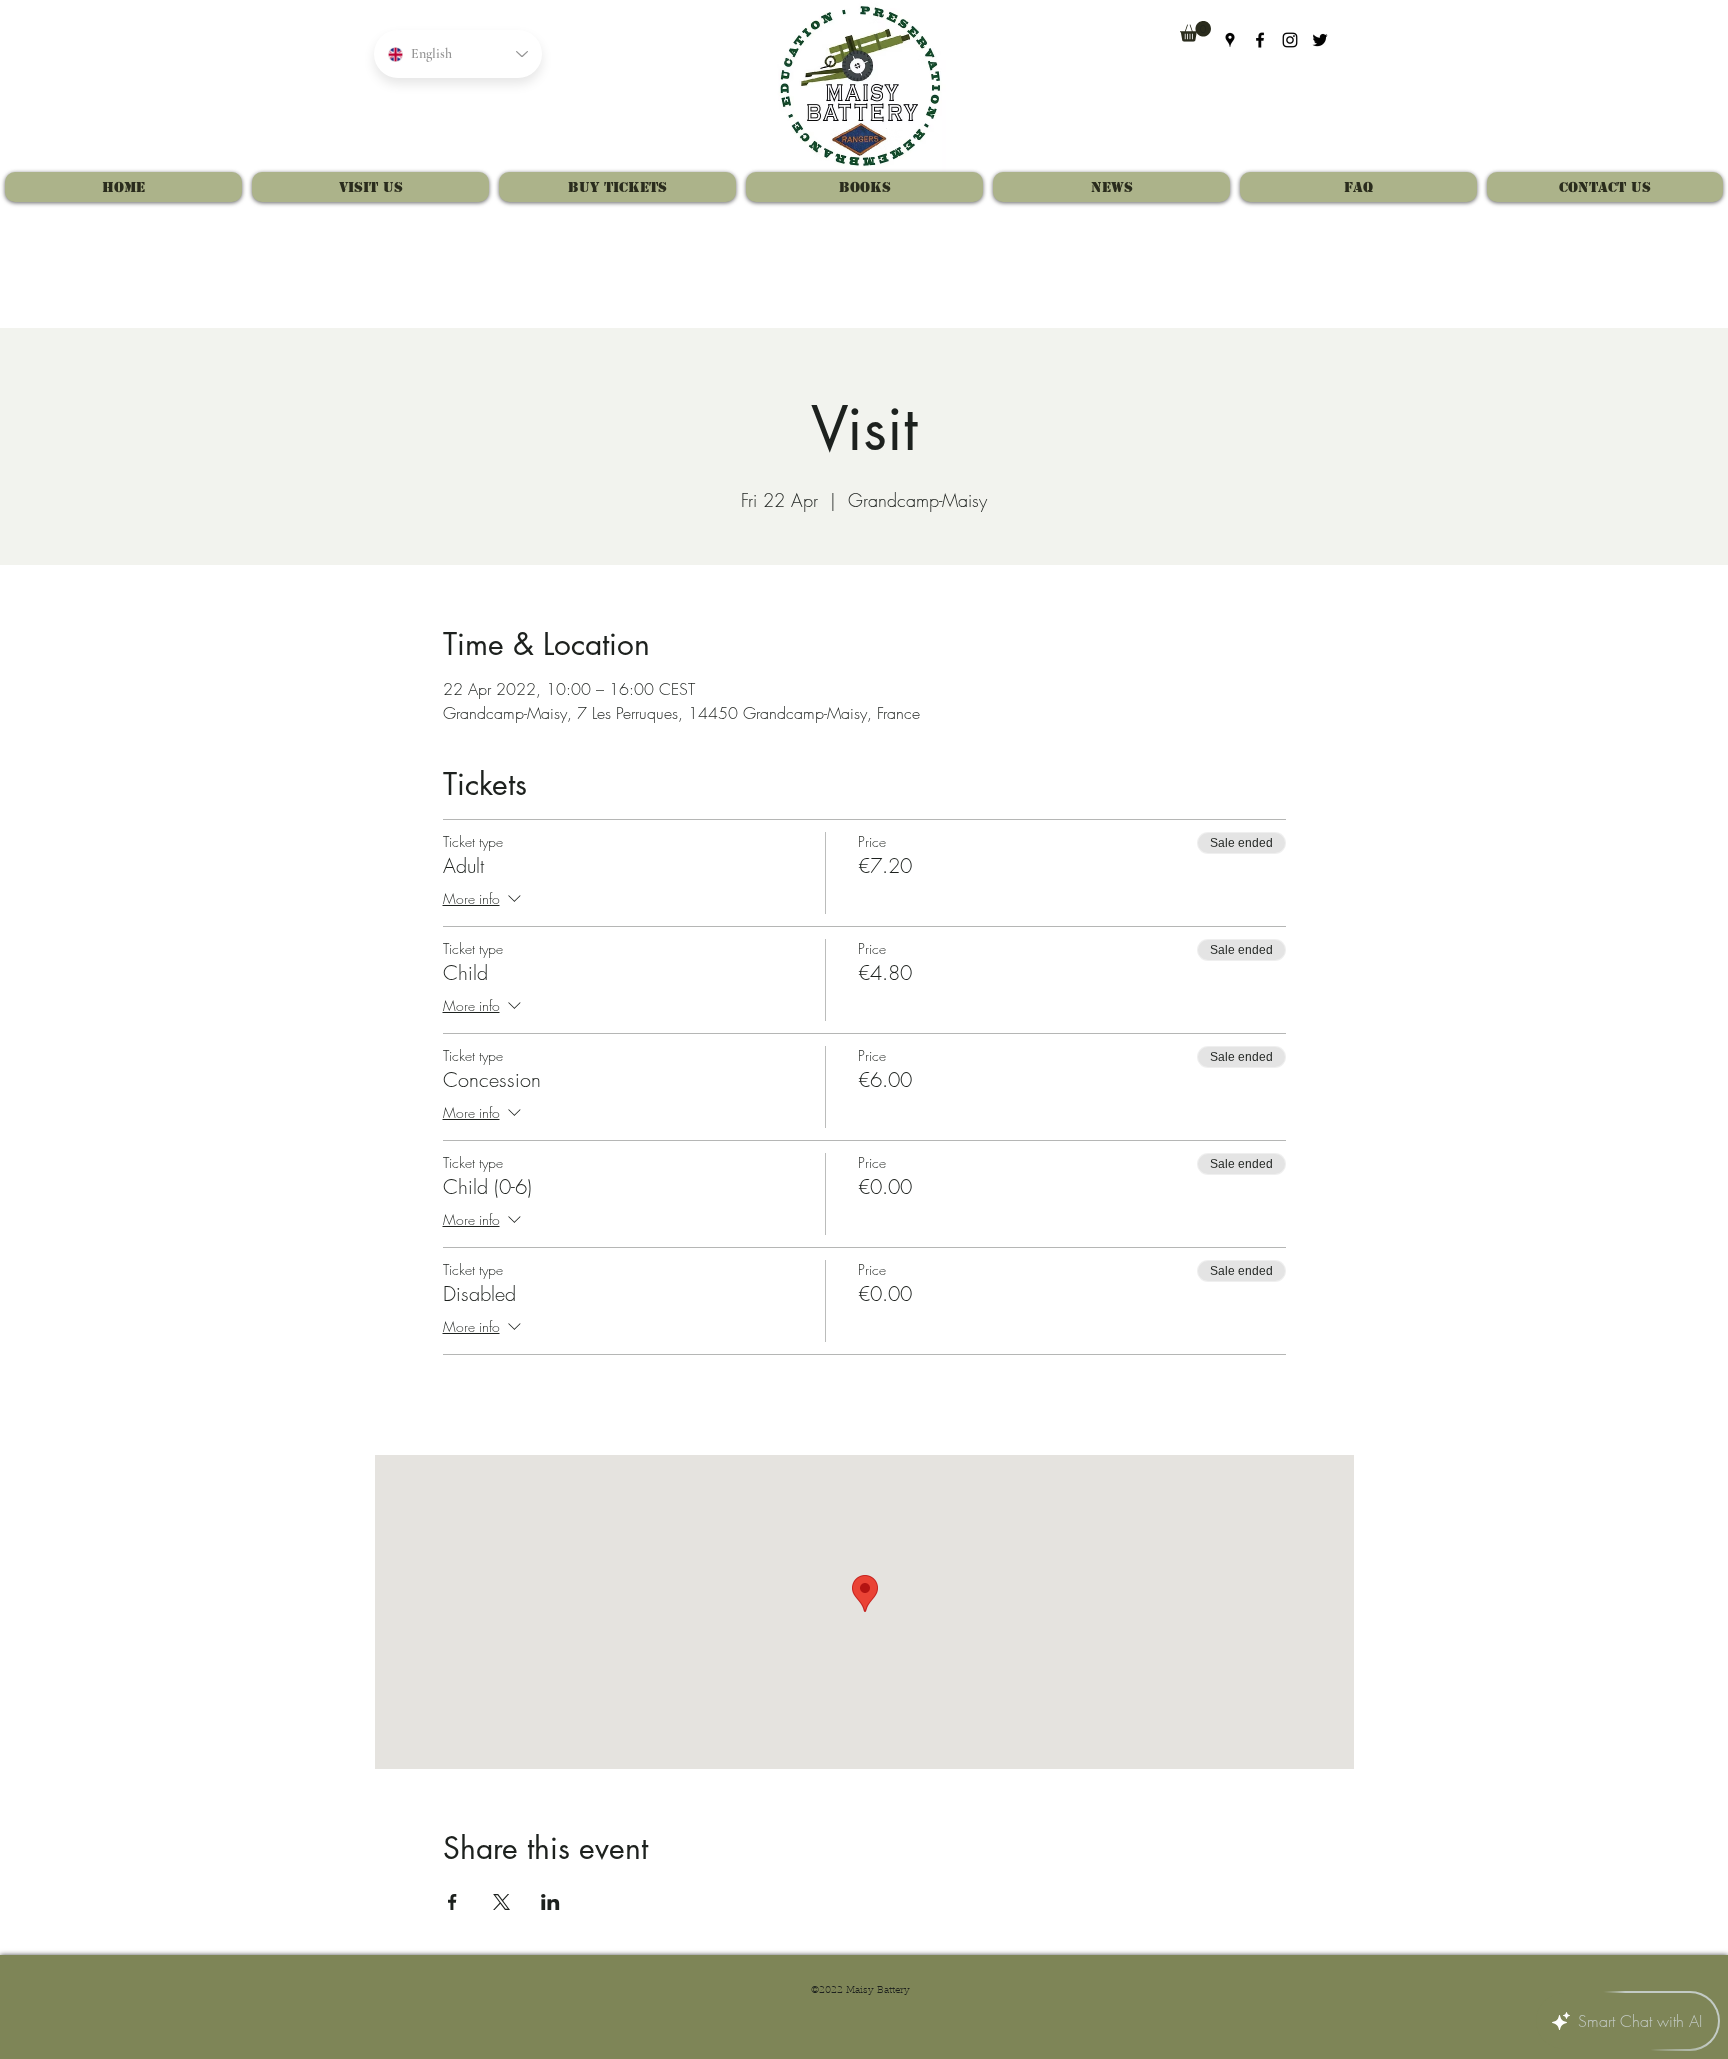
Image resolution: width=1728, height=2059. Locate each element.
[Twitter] (1320, 40)
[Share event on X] (501, 1902)
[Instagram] (1290, 40)
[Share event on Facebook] (452, 1902)
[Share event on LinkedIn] (550, 1902)
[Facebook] (1260, 40)
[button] (1195, 31)
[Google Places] (1230, 40)
